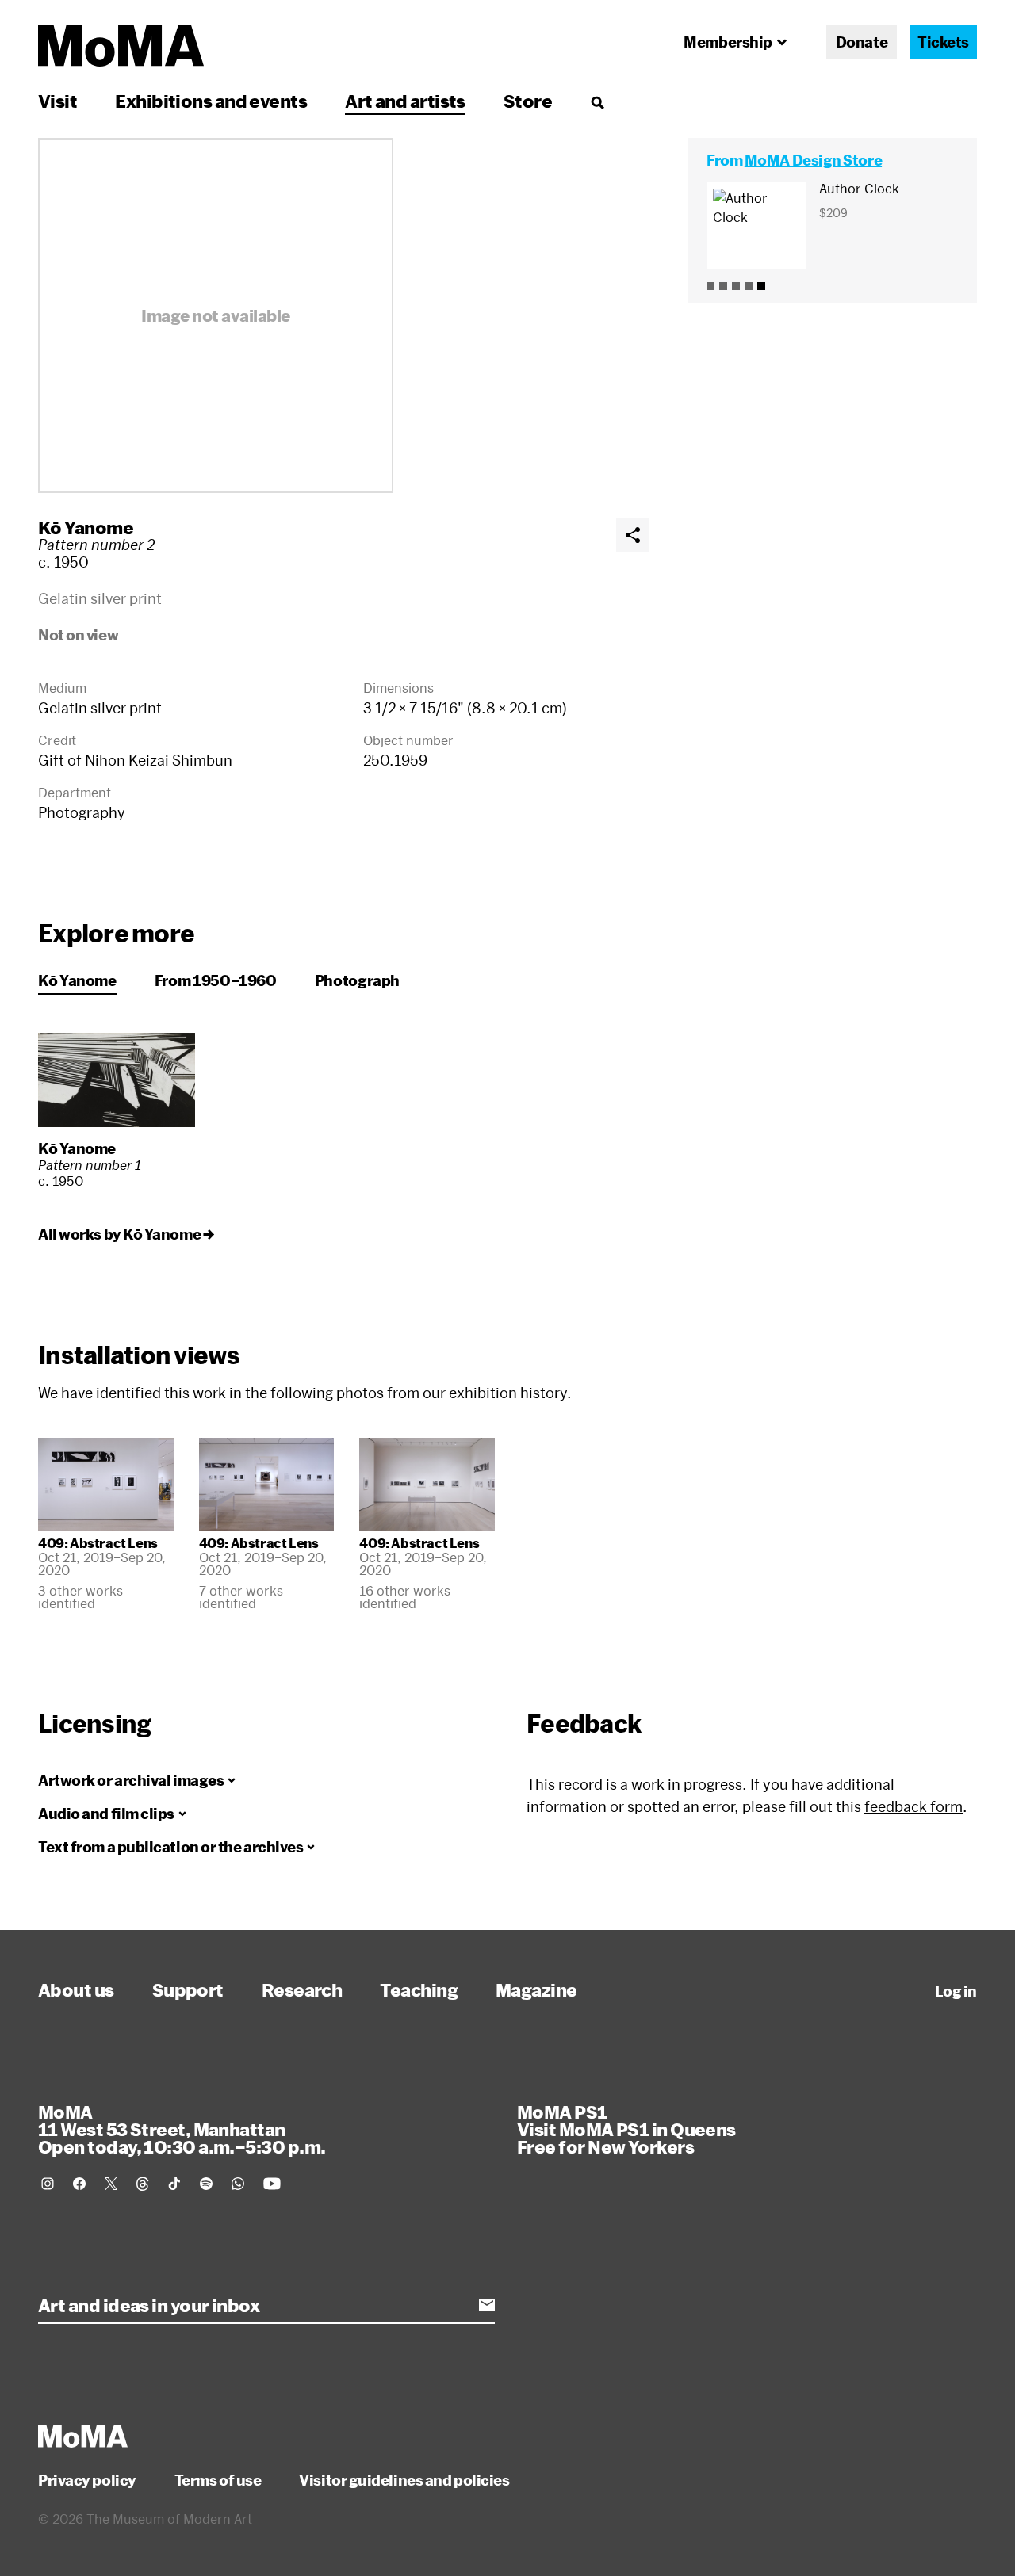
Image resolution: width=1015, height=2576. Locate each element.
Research (302, 1989)
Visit (57, 101)
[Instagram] (48, 2184)
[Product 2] (723, 286)
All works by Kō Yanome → (126, 1234)
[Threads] (143, 2184)
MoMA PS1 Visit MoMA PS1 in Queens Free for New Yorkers (626, 2129)
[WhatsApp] (238, 2184)
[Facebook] (79, 2184)
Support (188, 1989)
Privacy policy (87, 2480)
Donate (862, 42)
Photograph (357, 980)
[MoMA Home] (121, 46)
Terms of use (218, 2480)
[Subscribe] (487, 2305)
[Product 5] (761, 286)
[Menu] (597, 102)
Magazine (536, 1989)
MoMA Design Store (813, 160)
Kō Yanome (86, 527)
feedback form (913, 1806)
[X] (111, 2184)
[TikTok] (174, 2184)
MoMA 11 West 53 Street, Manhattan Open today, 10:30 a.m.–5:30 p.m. (182, 2129)
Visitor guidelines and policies (404, 2480)
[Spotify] (206, 2184)
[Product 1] (710, 286)
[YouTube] (272, 2184)
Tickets (943, 42)
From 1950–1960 (216, 980)
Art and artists (405, 101)
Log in (956, 1991)
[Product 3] (736, 286)
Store (528, 101)
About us (76, 1989)
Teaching (419, 1989)
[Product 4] (749, 286)
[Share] (633, 535)
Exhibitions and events (211, 101)
